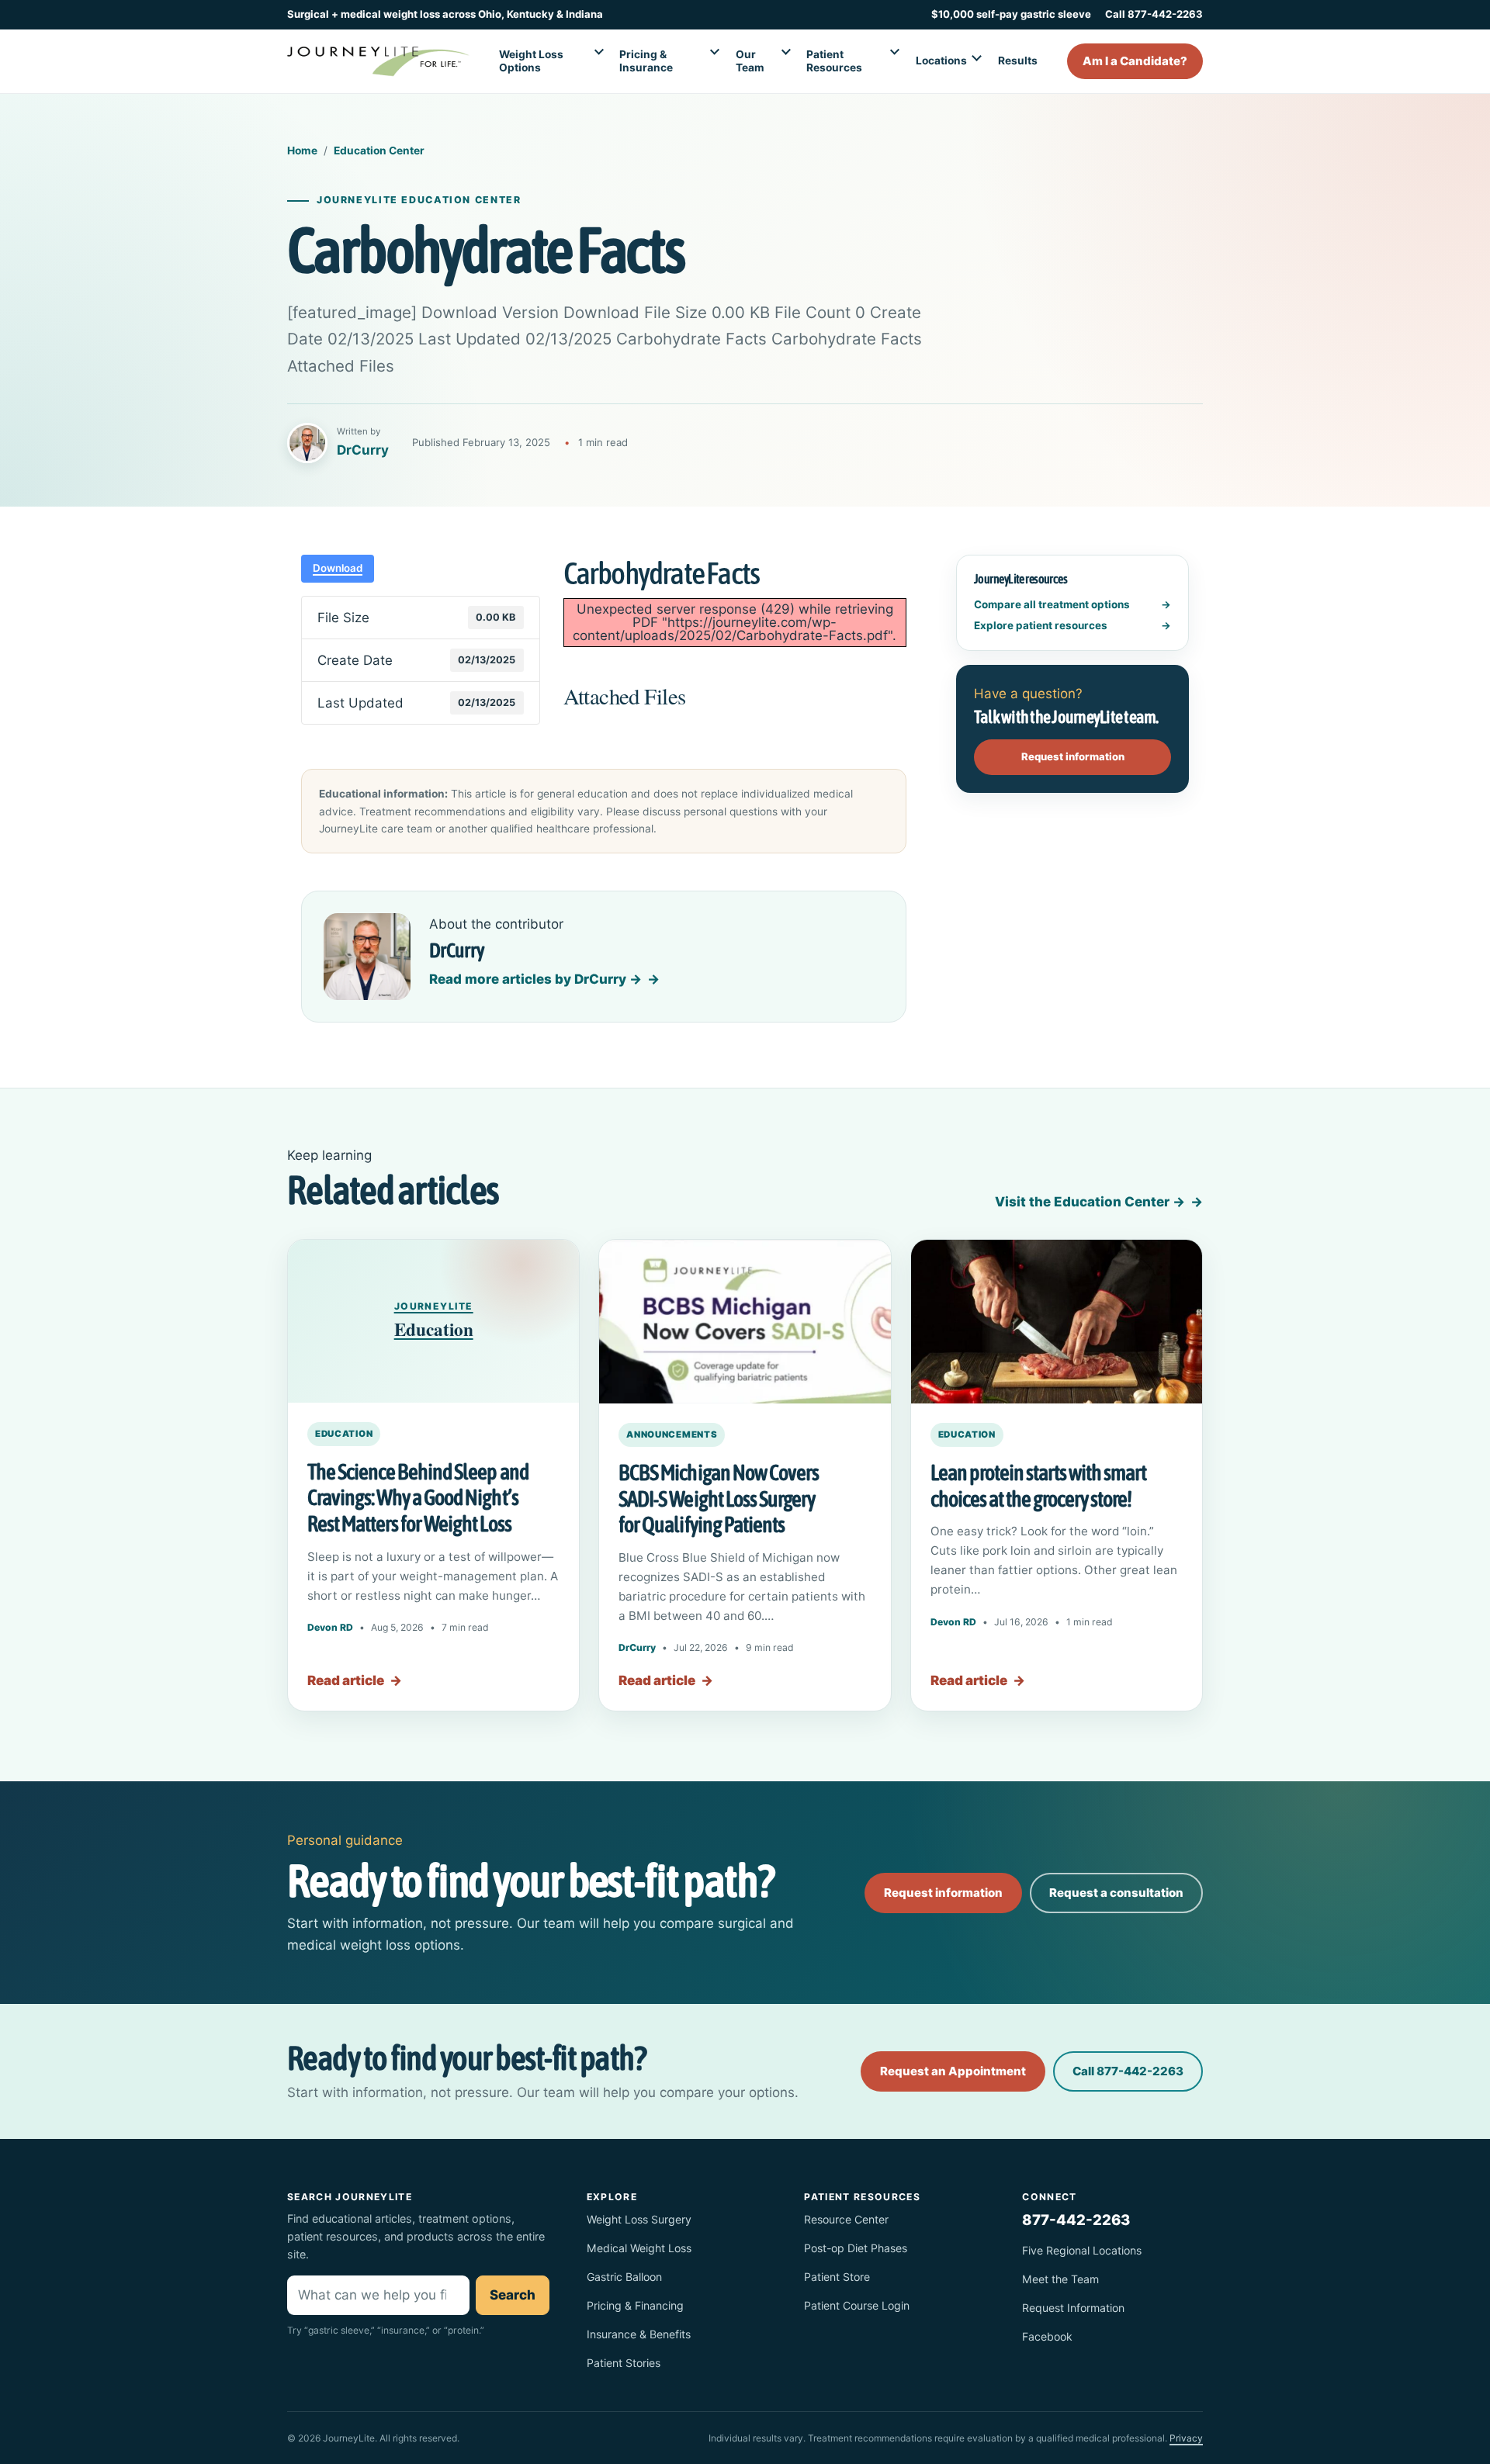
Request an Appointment (953, 2071)
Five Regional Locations (1082, 2250)
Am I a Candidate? (1135, 61)
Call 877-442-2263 (1154, 14)
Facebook (1047, 2336)
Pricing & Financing (635, 2305)
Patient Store (837, 2277)
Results (1018, 61)
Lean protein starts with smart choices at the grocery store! (1039, 1486)
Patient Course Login (857, 2305)
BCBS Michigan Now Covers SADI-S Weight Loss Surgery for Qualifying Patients (718, 1498)
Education (344, 1434)
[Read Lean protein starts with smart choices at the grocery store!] (1057, 1322)
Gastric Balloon (624, 2277)
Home (302, 151)
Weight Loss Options (531, 61)
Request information (1073, 756)
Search (513, 2295)
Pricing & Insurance (646, 61)
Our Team (750, 61)
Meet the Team (1060, 2279)
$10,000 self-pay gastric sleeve (1011, 14)
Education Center (379, 151)
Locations (941, 61)
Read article (355, 1680)
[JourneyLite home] (378, 62)
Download (338, 568)
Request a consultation (1116, 1893)
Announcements (672, 1434)
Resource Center (846, 2219)
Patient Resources (834, 61)
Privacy (1186, 2438)
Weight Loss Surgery (639, 2219)
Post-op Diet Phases (856, 2248)
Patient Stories (624, 2363)
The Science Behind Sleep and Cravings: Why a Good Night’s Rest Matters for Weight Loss (418, 1498)
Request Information (1073, 2308)
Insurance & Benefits (639, 2334)
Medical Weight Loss (639, 2248)
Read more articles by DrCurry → (535, 979)
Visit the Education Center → (1090, 1202)
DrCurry (637, 1647)
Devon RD (330, 1627)
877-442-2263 (1076, 2220)
